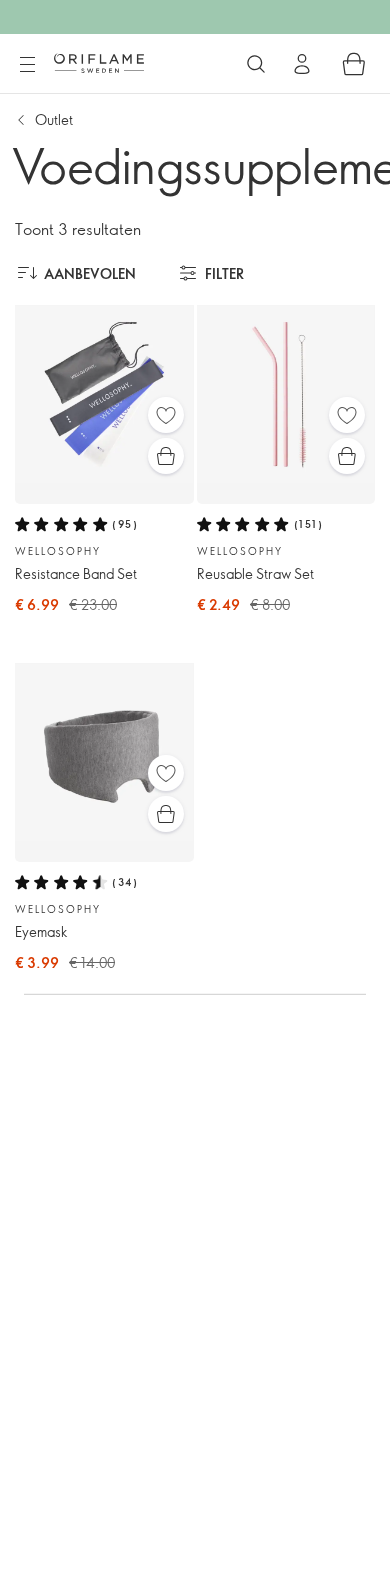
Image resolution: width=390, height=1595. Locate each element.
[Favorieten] (166, 415)
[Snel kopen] (166, 456)
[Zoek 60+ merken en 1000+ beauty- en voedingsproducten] (256, 64)
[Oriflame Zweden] (99, 63)
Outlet (54, 119)
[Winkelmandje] (354, 64)
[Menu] (27, 65)
